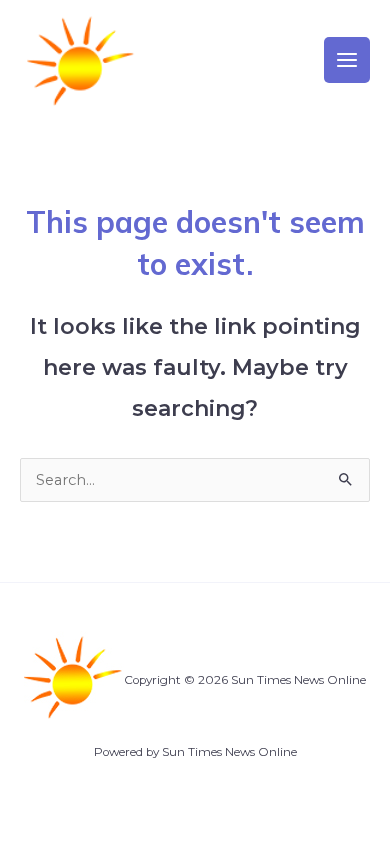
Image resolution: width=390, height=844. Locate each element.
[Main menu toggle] (347, 60)
